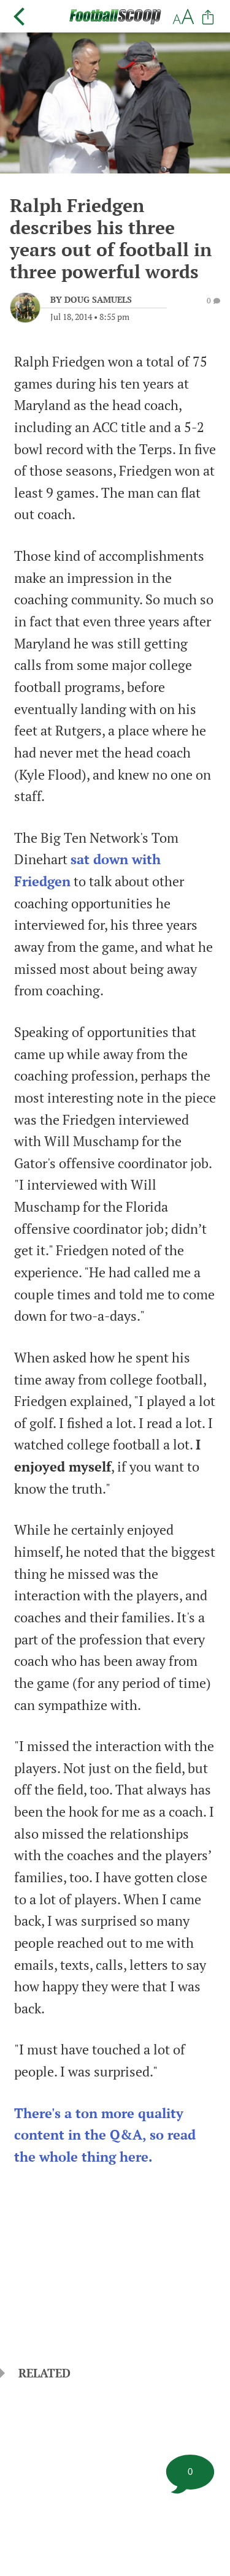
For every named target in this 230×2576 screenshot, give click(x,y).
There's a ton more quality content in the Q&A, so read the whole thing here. (105, 2135)
